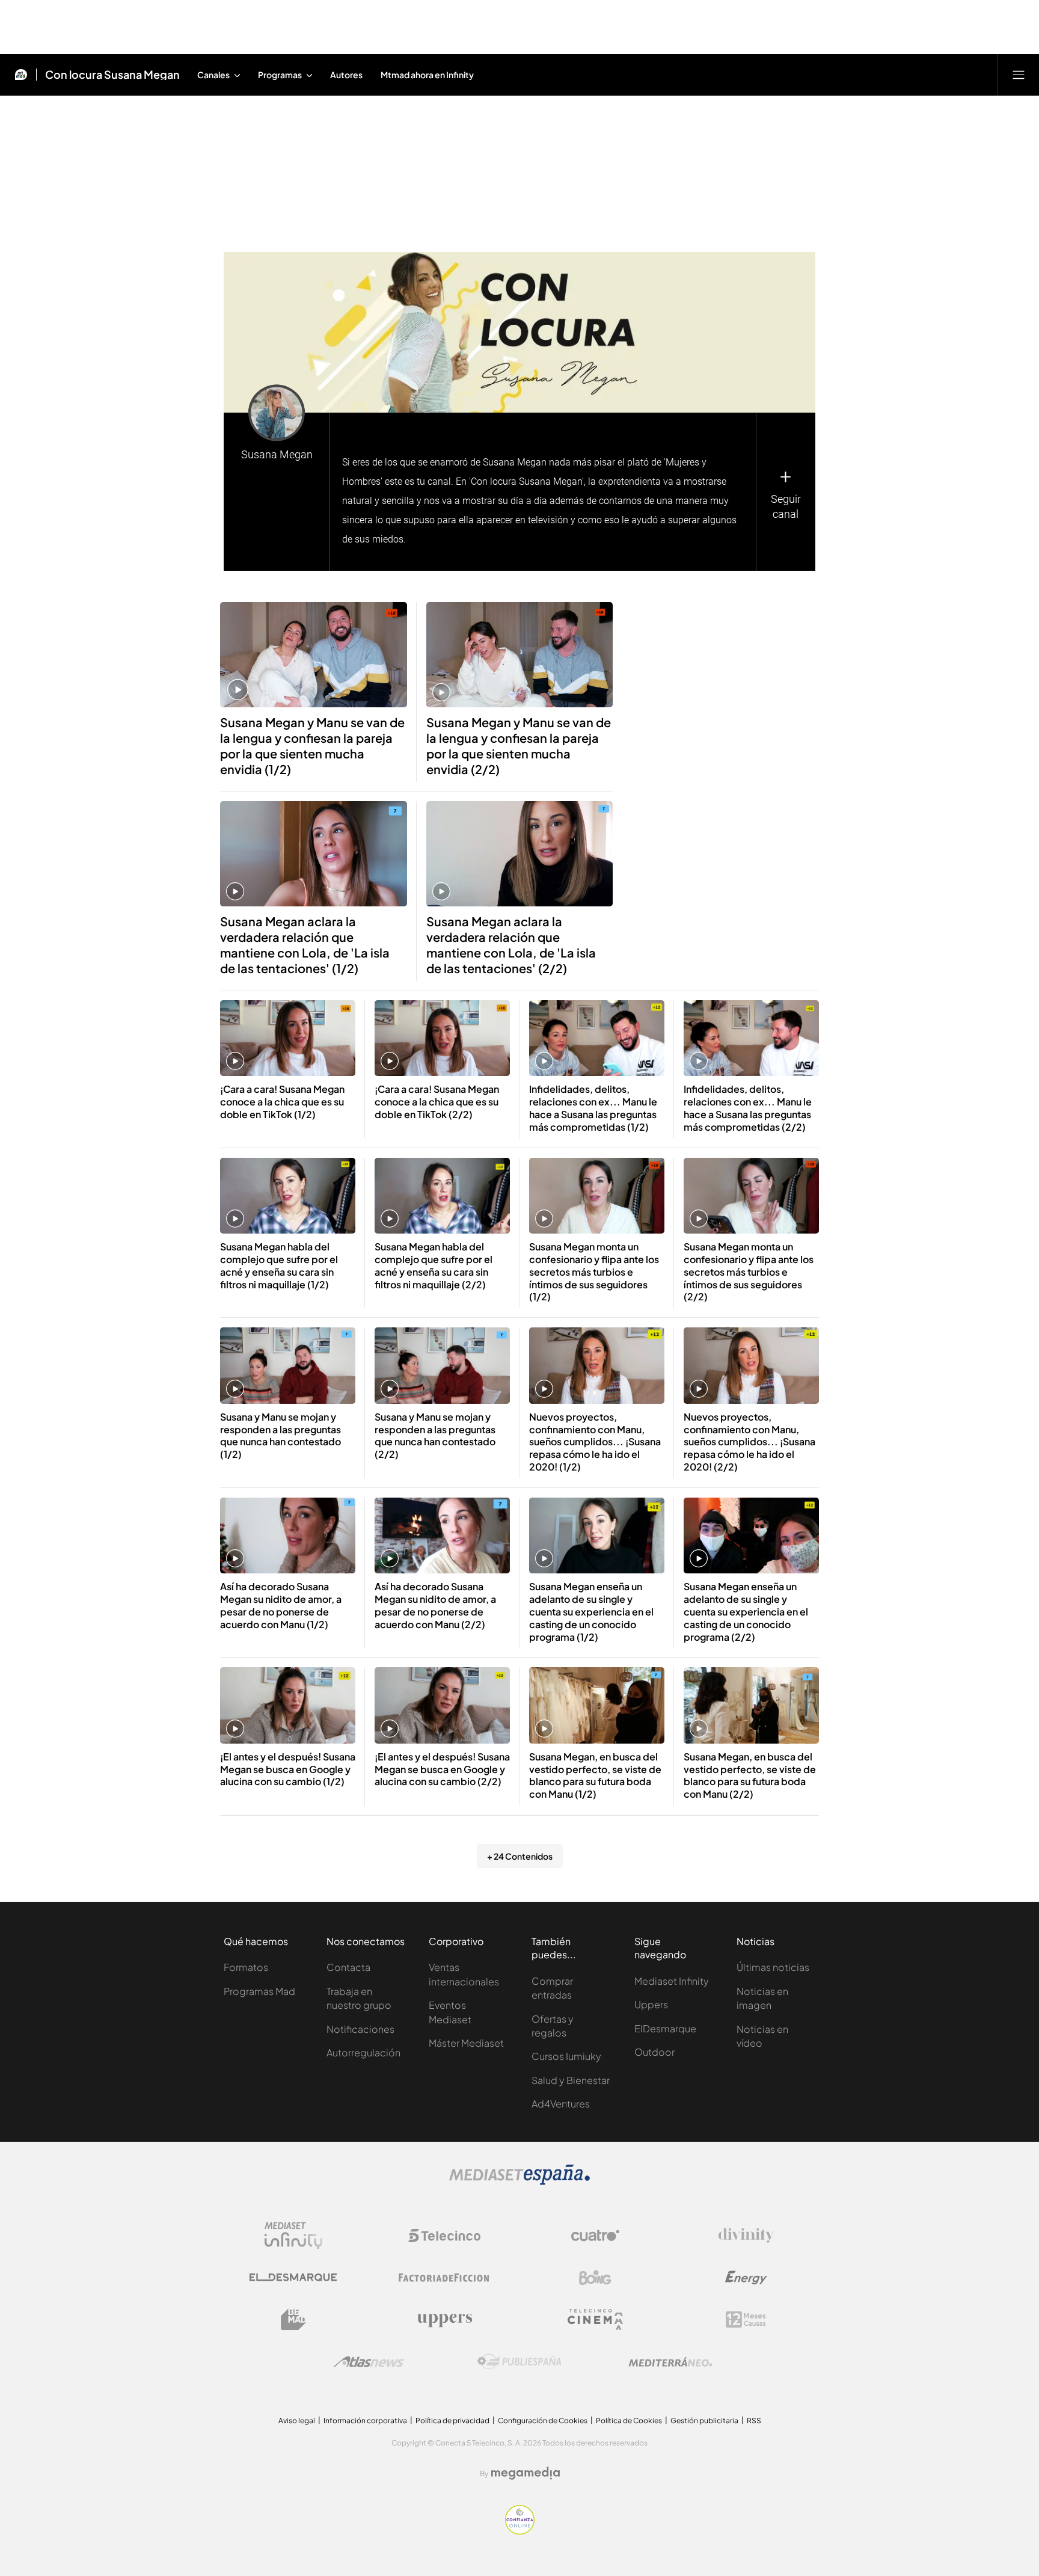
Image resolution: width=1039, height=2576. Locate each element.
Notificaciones (360, 2029)
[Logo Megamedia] (526, 2473)
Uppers (651, 2004)
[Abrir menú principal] (1019, 75)
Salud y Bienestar (571, 2080)
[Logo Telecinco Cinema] (595, 2319)
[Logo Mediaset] (519, 2181)
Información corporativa (365, 2421)
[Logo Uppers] (444, 2320)
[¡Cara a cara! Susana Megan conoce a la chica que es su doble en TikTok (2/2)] (442, 1038)
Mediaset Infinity (672, 1981)
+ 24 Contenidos (520, 1856)
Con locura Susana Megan (112, 75)
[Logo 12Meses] (746, 2319)
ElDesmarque (665, 2028)
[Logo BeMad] (293, 2320)
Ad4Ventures (561, 2104)
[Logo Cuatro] (595, 2236)
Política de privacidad (452, 2421)
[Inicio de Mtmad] (21, 75)
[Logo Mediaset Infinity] (293, 2236)
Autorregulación (363, 2052)
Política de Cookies (629, 2421)
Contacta (348, 1967)
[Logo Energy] (746, 2278)
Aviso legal (297, 2421)
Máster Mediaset (466, 2043)
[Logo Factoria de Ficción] (444, 2278)
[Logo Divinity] (746, 2236)
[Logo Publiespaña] (519, 2362)
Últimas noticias (773, 1967)
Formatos (246, 1967)
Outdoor (654, 2052)
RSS (754, 2421)
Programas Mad (259, 1991)
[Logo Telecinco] (444, 2236)
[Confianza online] (520, 2531)
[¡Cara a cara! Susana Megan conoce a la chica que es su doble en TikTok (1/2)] (288, 1038)
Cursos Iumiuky (566, 2056)
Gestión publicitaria (704, 2421)
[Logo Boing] (595, 2278)
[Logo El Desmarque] (293, 2277)
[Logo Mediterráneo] (670, 2362)
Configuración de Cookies (543, 2421)
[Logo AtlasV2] (369, 2362)
